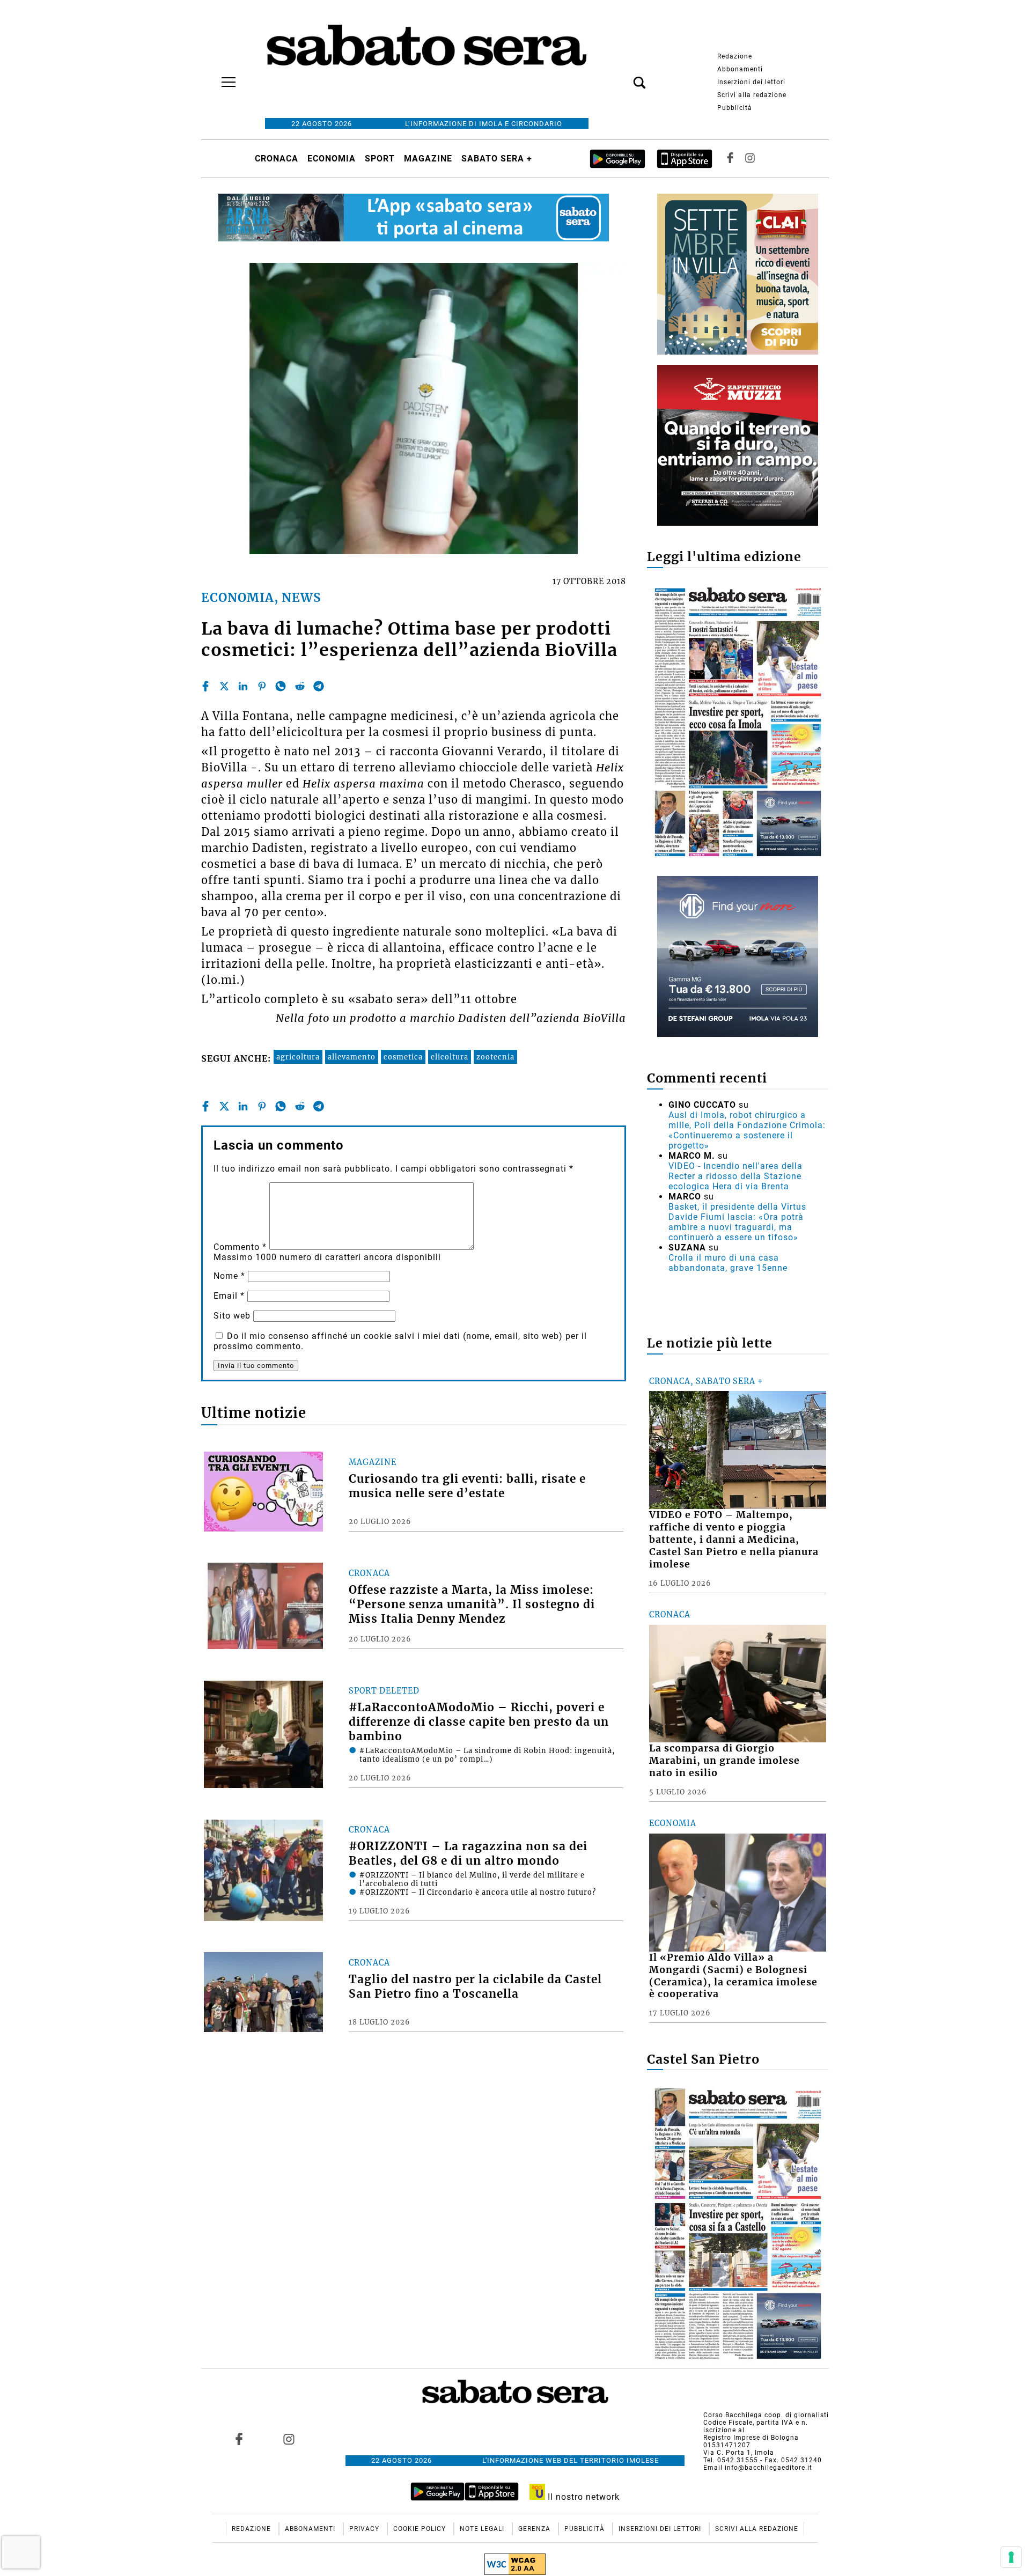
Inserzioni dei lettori (751, 82)
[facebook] (205, 686)
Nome (229, 1276)
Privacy (365, 2529)
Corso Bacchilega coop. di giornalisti (766, 2415)
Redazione (735, 56)
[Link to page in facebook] (239, 2439)
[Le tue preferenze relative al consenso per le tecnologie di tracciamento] (1011, 2557)
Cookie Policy (421, 2529)
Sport (380, 159)
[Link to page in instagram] (289, 2439)
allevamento (352, 1057)
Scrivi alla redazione (752, 95)
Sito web (232, 1316)
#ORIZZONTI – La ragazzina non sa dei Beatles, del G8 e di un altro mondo (468, 1854)
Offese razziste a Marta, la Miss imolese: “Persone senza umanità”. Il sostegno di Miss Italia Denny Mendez (472, 1605)
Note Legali (483, 2529)
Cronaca (277, 159)
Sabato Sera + (497, 159)
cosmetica (403, 1057)
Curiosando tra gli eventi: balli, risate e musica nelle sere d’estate (467, 1486)
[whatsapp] (281, 686)
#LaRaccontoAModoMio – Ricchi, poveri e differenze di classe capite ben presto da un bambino (479, 1722)
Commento (240, 1247)
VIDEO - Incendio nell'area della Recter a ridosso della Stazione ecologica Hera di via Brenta (735, 1176)
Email (229, 1296)
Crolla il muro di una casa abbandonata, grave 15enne (728, 1263)
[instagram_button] (750, 159)
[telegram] (319, 686)
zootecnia (495, 1057)
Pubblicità (735, 108)
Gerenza (535, 2529)
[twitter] (224, 686)
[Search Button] (623, 77)
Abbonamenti (740, 69)
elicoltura (450, 1057)
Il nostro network (582, 2497)
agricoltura (298, 1057)
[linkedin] (243, 686)
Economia (332, 159)
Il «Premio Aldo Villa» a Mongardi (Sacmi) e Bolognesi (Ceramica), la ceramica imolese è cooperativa (733, 1976)
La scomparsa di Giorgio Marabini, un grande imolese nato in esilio (724, 1761)
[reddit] (300, 686)
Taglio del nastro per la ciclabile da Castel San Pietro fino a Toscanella (475, 1987)
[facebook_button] (730, 159)
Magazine (428, 159)
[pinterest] (262, 686)
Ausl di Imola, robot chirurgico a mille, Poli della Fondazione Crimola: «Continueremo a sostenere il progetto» (747, 1130)
